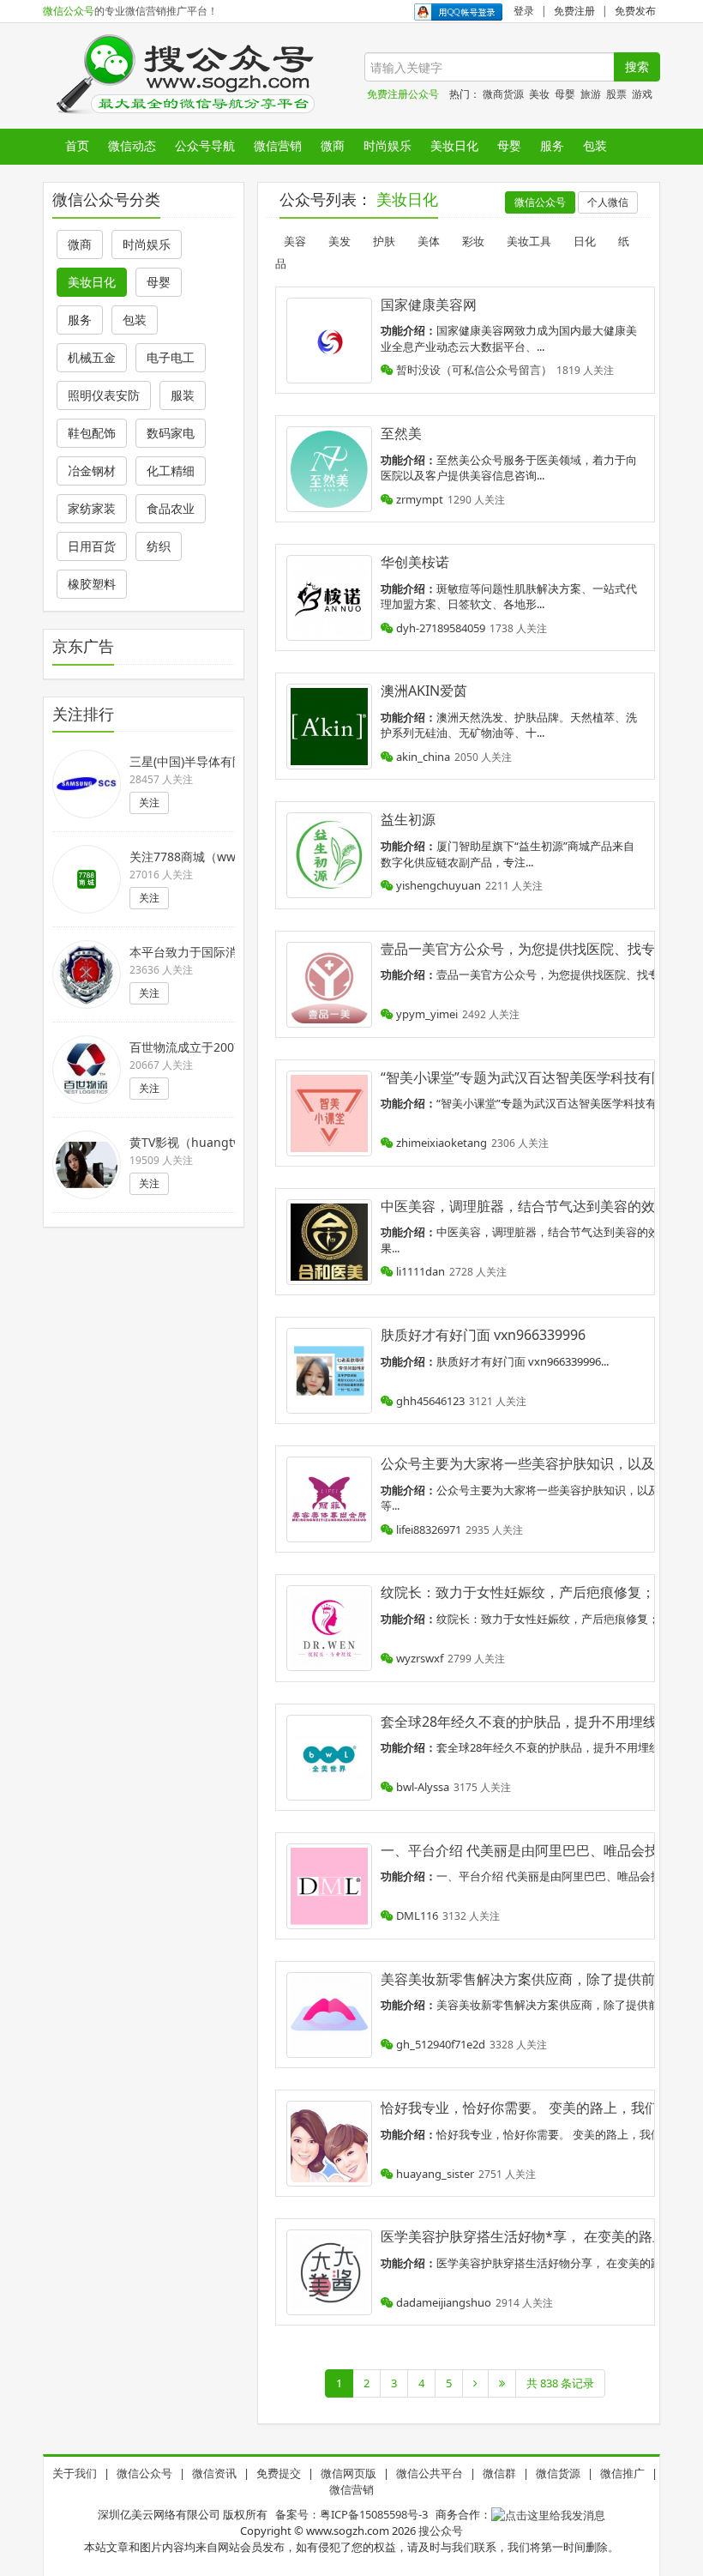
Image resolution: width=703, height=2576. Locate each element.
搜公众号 (441, 2531)
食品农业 (171, 508)
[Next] (475, 2383)
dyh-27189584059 (439, 628)
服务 (552, 145)
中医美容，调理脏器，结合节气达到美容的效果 (525, 1206)
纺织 (159, 546)
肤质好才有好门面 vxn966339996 (483, 1335)
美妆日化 (454, 145)
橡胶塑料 (92, 584)
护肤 (384, 241)
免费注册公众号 (403, 94)
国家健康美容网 (429, 305)
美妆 (539, 94)
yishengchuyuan (437, 885)
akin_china (422, 757)
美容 (295, 241)
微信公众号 (69, 11)
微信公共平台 (430, 2473)
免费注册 (574, 11)
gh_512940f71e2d (439, 2044)
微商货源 (503, 94)
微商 (333, 145)
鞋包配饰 (92, 433)
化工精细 (171, 471)
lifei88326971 (427, 1529)
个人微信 (608, 202)
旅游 (591, 94)
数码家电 (171, 433)
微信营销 (278, 145)
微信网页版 (348, 2473)
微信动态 (132, 145)
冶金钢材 (92, 471)
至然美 (401, 433)
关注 (149, 802)
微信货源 (558, 2473)
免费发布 (635, 11)
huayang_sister (434, 2174)
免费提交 (279, 2473)
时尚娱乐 (388, 145)
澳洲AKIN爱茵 (424, 691)
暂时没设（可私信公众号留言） (473, 370)
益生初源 (408, 819)
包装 (595, 145)
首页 (77, 145)
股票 (616, 94)
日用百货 (92, 546)
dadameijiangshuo (442, 2302)
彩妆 (473, 241)
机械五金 (92, 357)
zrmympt (418, 499)
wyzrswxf (418, 1658)
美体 (429, 241)
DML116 (416, 1915)
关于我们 (75, 2473)
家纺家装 (92, 508)
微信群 (499, 2473)
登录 (524, 11)
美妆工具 (529, 241)
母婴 (565, 94)
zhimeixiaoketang (440, 1143)
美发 (339, 241)
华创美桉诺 (415, 562)
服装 (183, 395)
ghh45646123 (429, 1401)
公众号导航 (205, 145)
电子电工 (171, 357)
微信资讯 (214, 2473)
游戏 (642, 94)
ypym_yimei (426, 1014)
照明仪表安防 (104, 395)
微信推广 (622, 2473)
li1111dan (419, 1271)
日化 (585, 241)
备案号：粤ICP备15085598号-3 (351, 2514)
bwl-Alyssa (421, 1787)
